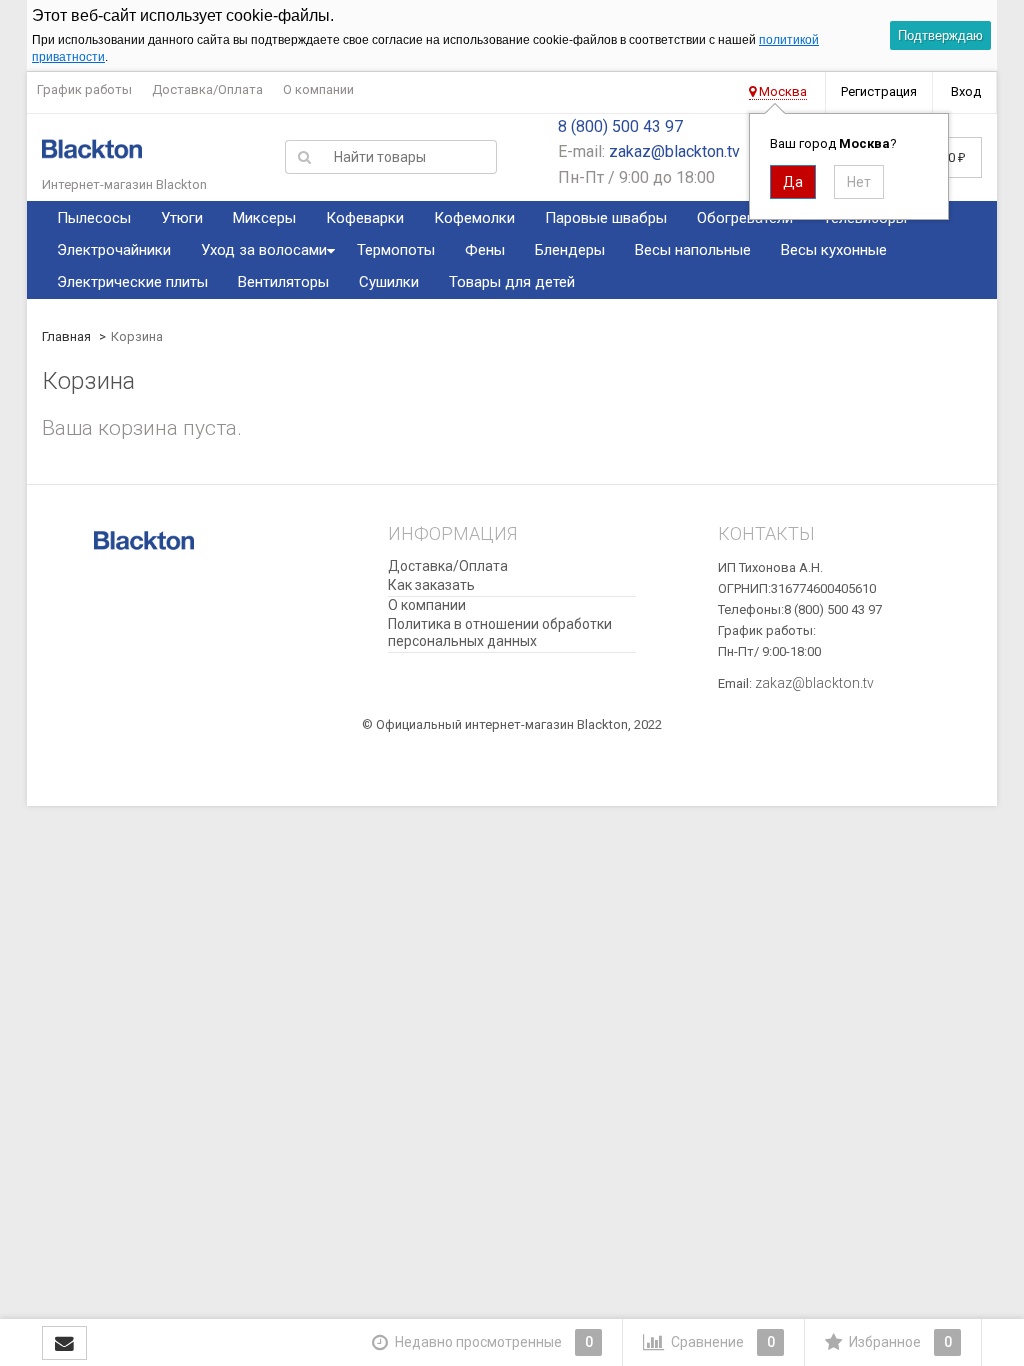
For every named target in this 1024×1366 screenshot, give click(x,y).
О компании (318, 89)
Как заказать (431, 585)
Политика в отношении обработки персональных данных (500, 632)
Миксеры (264, 218)
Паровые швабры (606, 218)
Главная (66, 336)
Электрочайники (114, 250)
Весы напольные (693, 250)
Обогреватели (745, 218)
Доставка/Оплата (207, 89)
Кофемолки (474, 218)
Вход (966, 91)
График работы (84, 89)
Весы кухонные (834, 250)
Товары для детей (512, 282)
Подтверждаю (940, 35)
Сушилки (389, 282)
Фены (485, 250)
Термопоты (396, 250)
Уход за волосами (264, 250)
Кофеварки (365, 218)
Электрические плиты (132, 282)
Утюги (182, 218)
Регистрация (879, 91)
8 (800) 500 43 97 (620, 126)
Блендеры (570, 250)
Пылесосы (94, 218)
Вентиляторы (283, 282)
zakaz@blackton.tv (674, 151)
